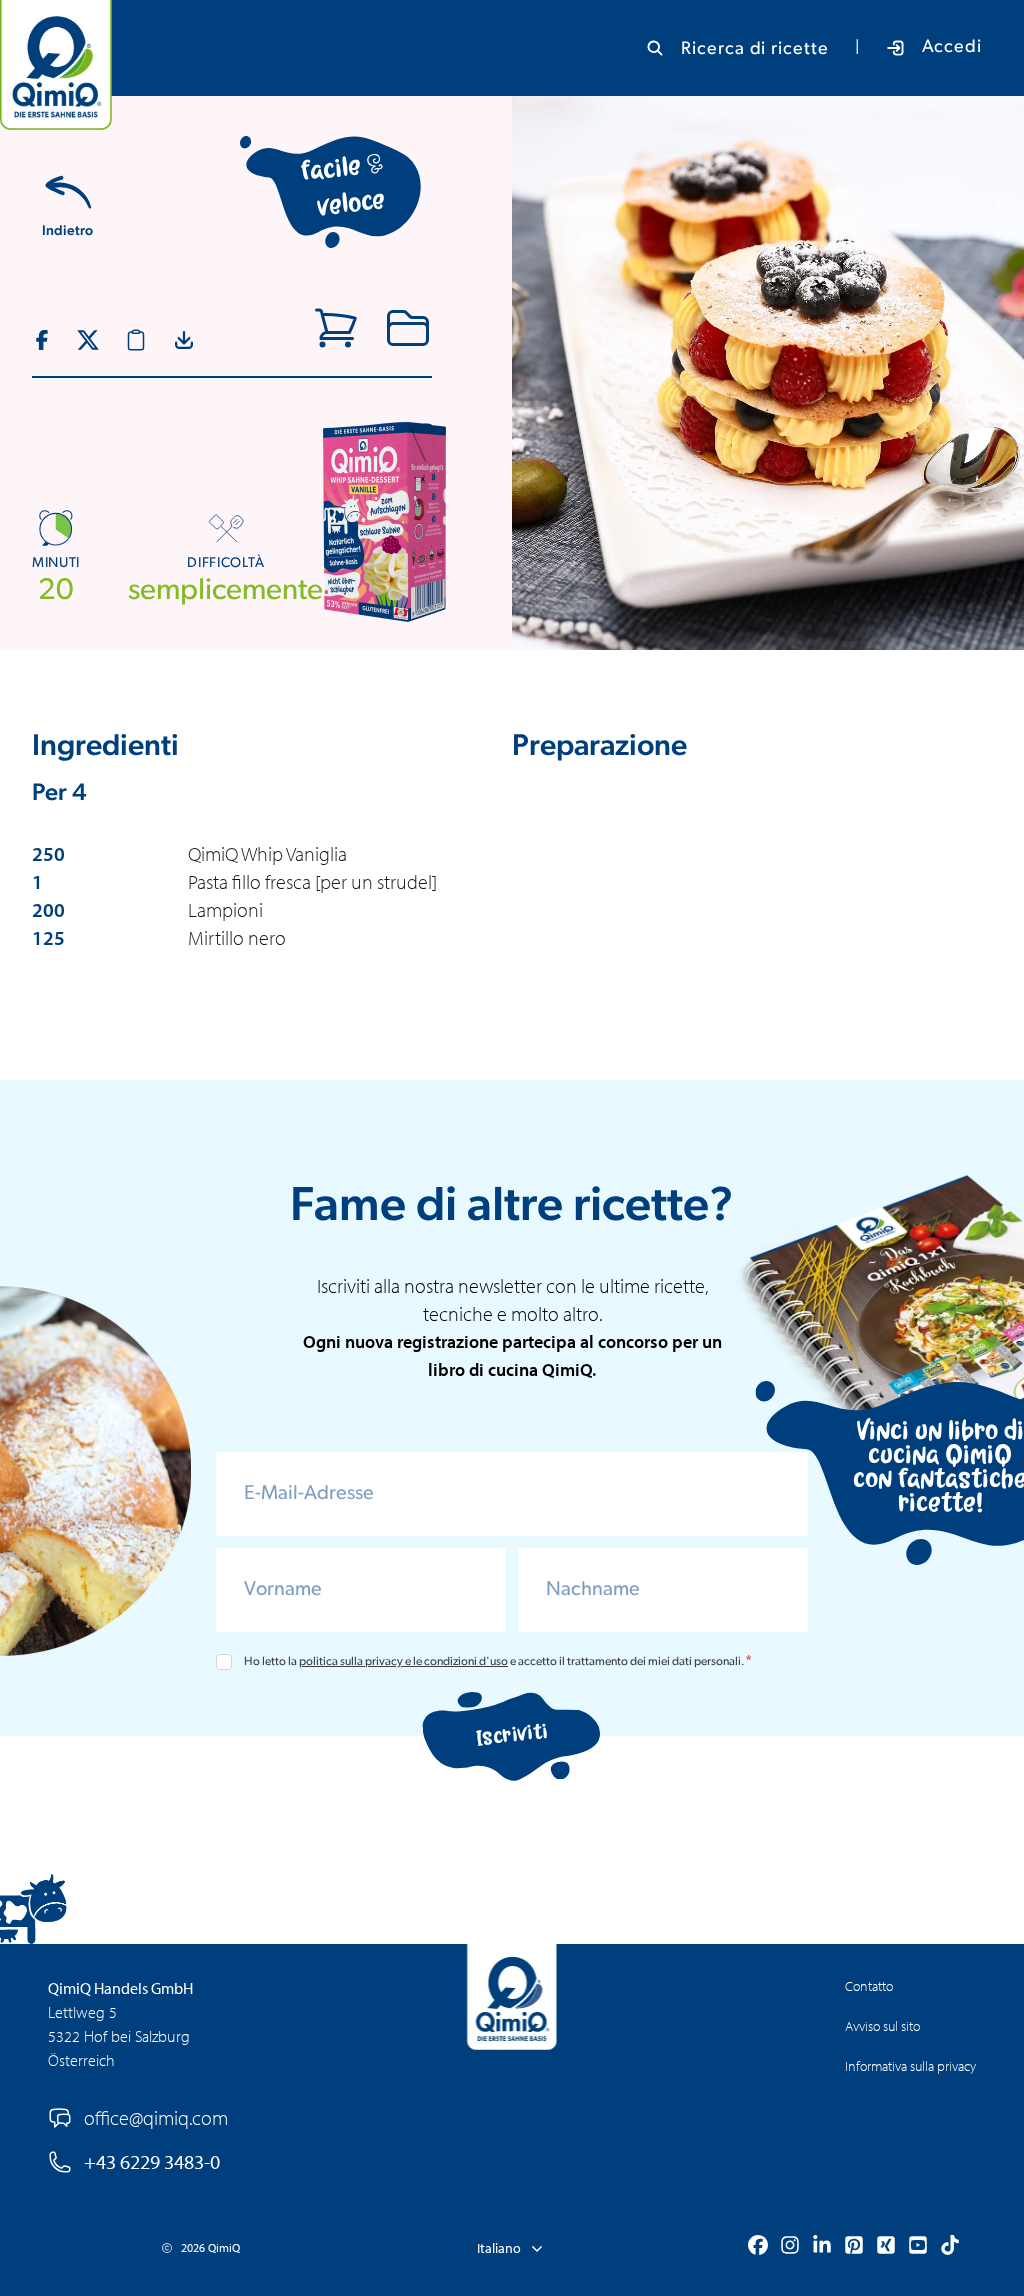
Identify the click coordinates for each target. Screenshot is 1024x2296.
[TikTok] (950, 2248)
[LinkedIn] (822, 2248)
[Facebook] (758, 2248)
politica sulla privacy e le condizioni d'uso (403, 1662)
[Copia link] (136, 340)
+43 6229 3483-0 (152, 2161)
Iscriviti (512, 1735)
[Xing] (886, 2248)
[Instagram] (790, 2248)
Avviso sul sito (882, 2026)
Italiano (499, 2248)
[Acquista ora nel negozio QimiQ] (336, 328)
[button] (512, 2248)
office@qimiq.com (156, 2117)
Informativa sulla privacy (910, 2066)
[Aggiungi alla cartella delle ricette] (408, 328)
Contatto (869, 1986)
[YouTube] (918, 2248)
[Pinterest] (854, 2248)
